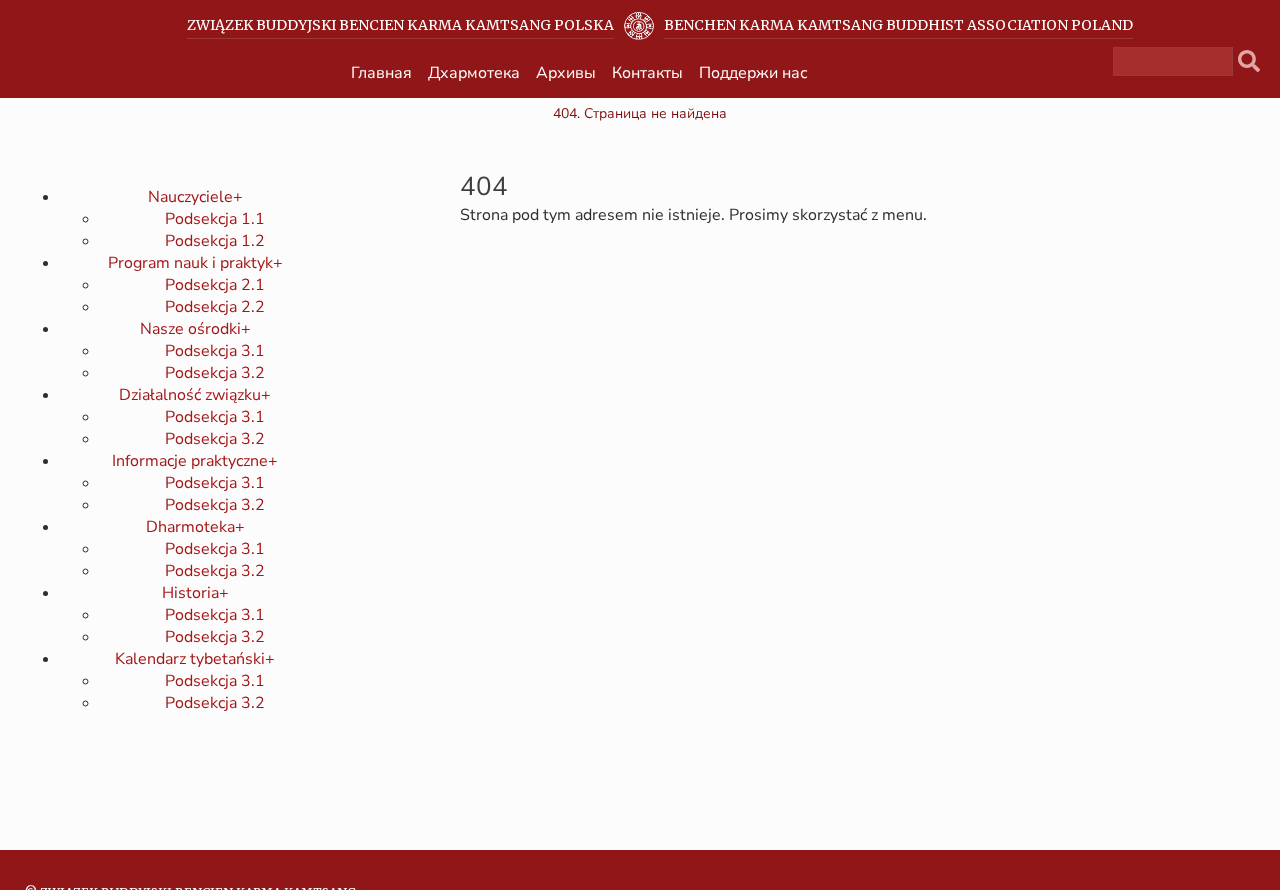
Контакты (647, 73)
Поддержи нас (753, 73)
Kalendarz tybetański (195, 659)
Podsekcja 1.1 (215, 219)
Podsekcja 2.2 (215, 307)
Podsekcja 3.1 (215, 351)
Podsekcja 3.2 (215, 373)
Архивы (566, 73)
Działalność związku (195, 395)
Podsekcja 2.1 (215, 285)
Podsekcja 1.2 (215, 241)
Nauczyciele (195, 197)
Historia (195, 593)
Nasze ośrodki (195, 329)
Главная (381, 73)
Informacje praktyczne (195, 461)
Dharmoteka (195, 527)
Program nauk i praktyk (195, 263)
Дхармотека (474, 73)
